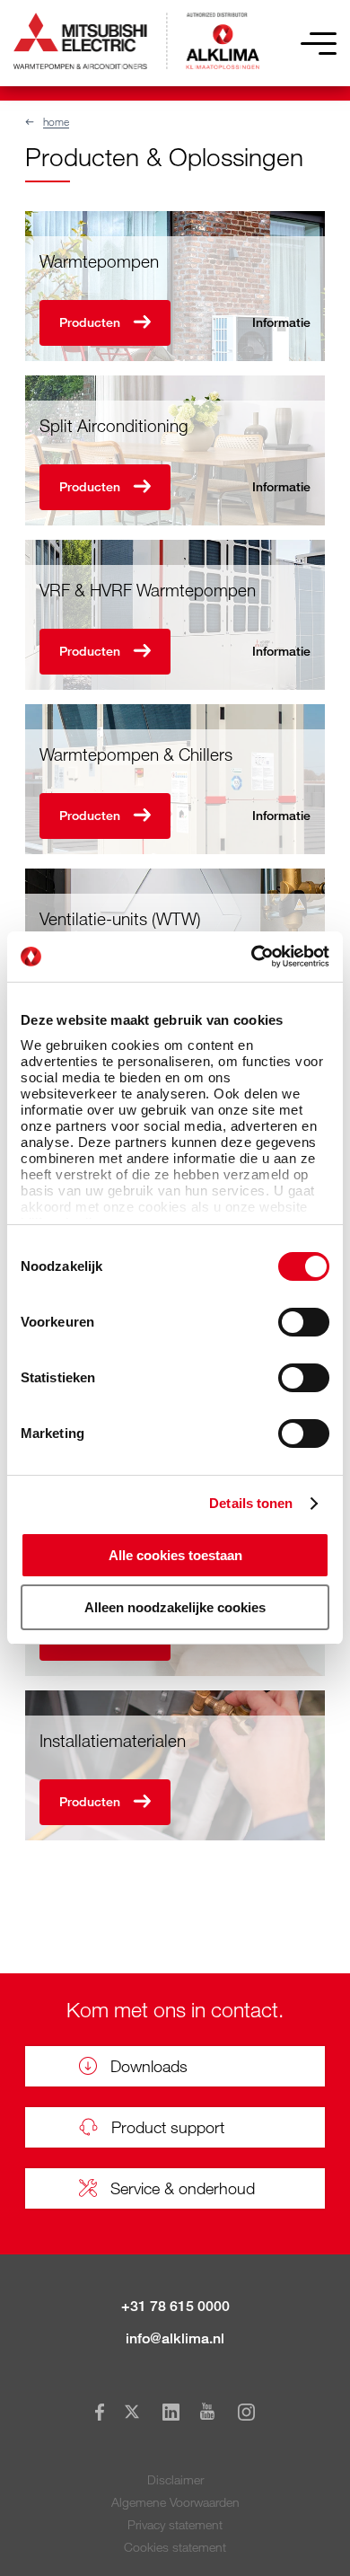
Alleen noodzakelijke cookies (175, 1607)
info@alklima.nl (175, 2338)
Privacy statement (175, 2524)
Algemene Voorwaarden (175, 2502)
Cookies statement (175, 2547)
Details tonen (251, 1503)
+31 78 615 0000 (175, 2306)
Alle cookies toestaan (175, 1555)
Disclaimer (175, 2479)
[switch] (304, 1322)
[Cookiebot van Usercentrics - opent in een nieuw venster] (252, 957)
